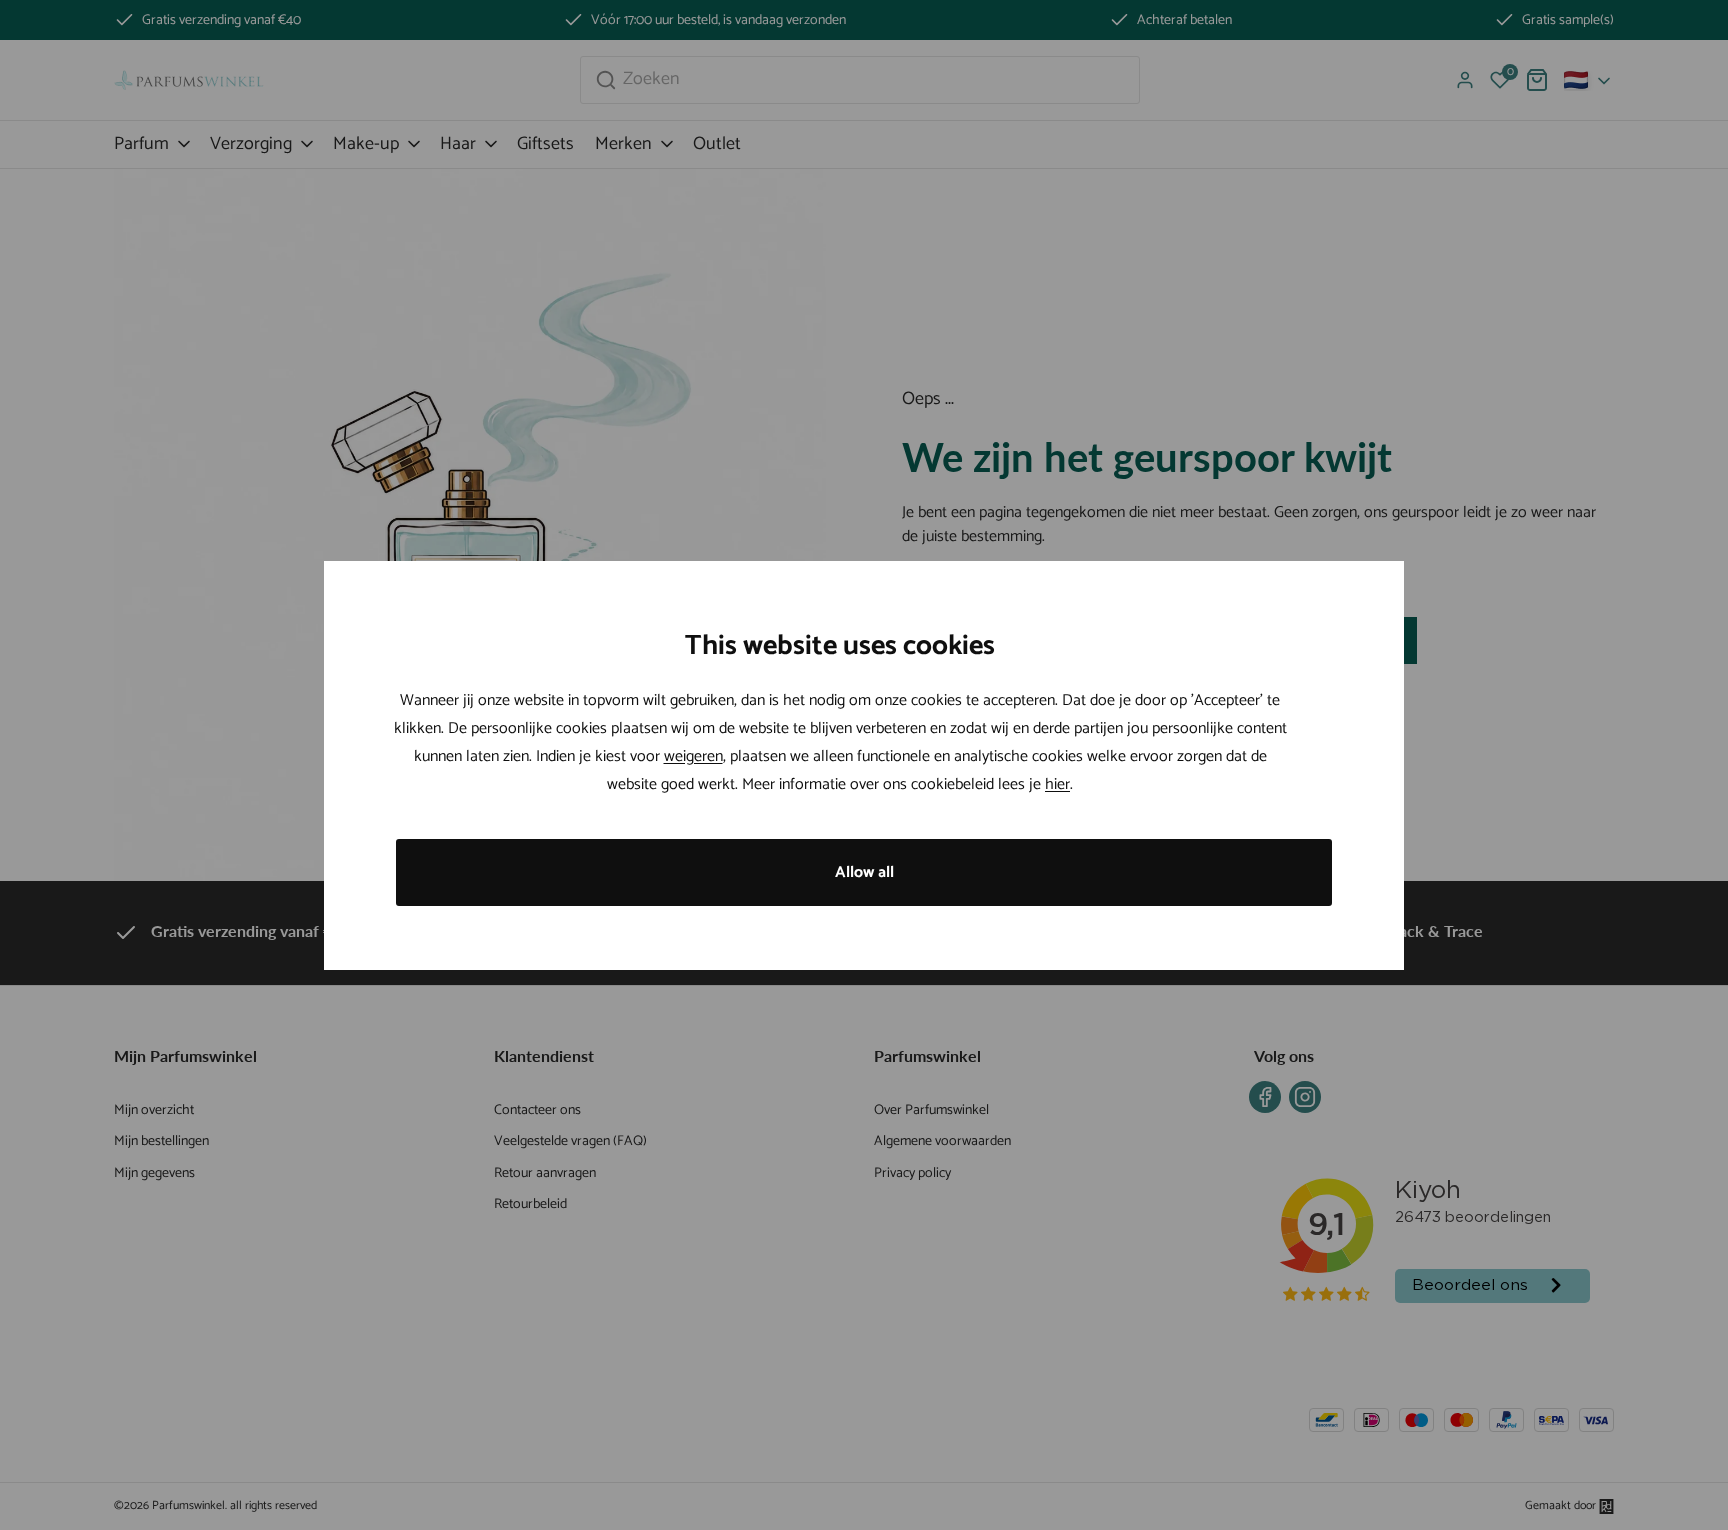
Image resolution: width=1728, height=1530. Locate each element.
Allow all (864, 872)
